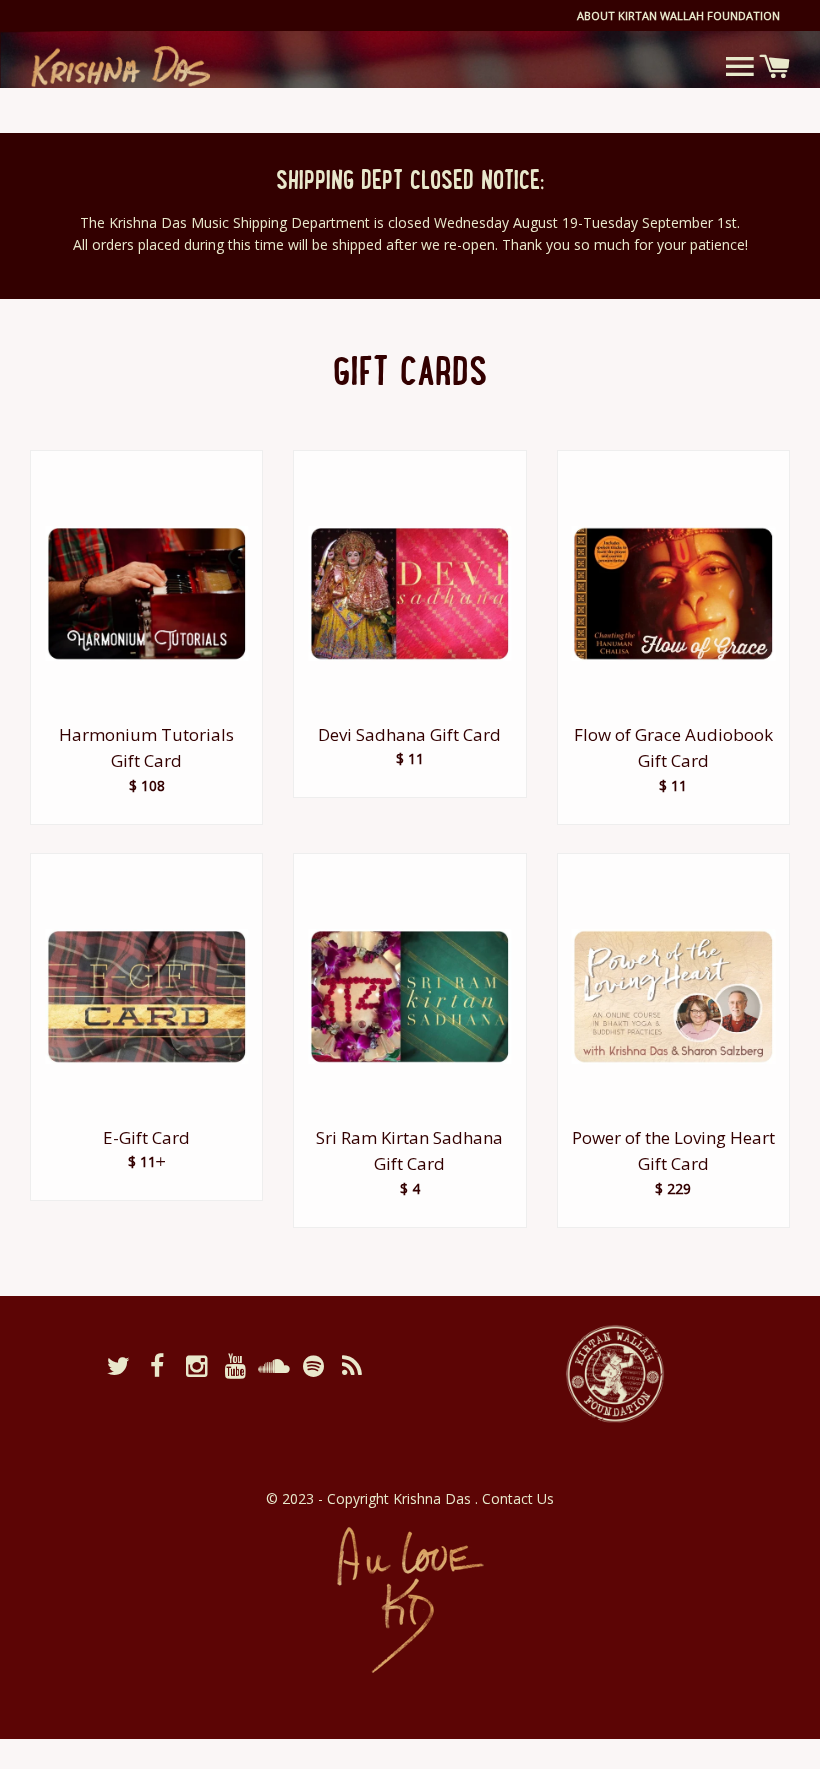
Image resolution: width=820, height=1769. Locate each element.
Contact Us (518, 1498)
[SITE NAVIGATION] (739, 66)
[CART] (774, 66)
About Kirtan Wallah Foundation (678, 15)
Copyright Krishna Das (401, 1498)
